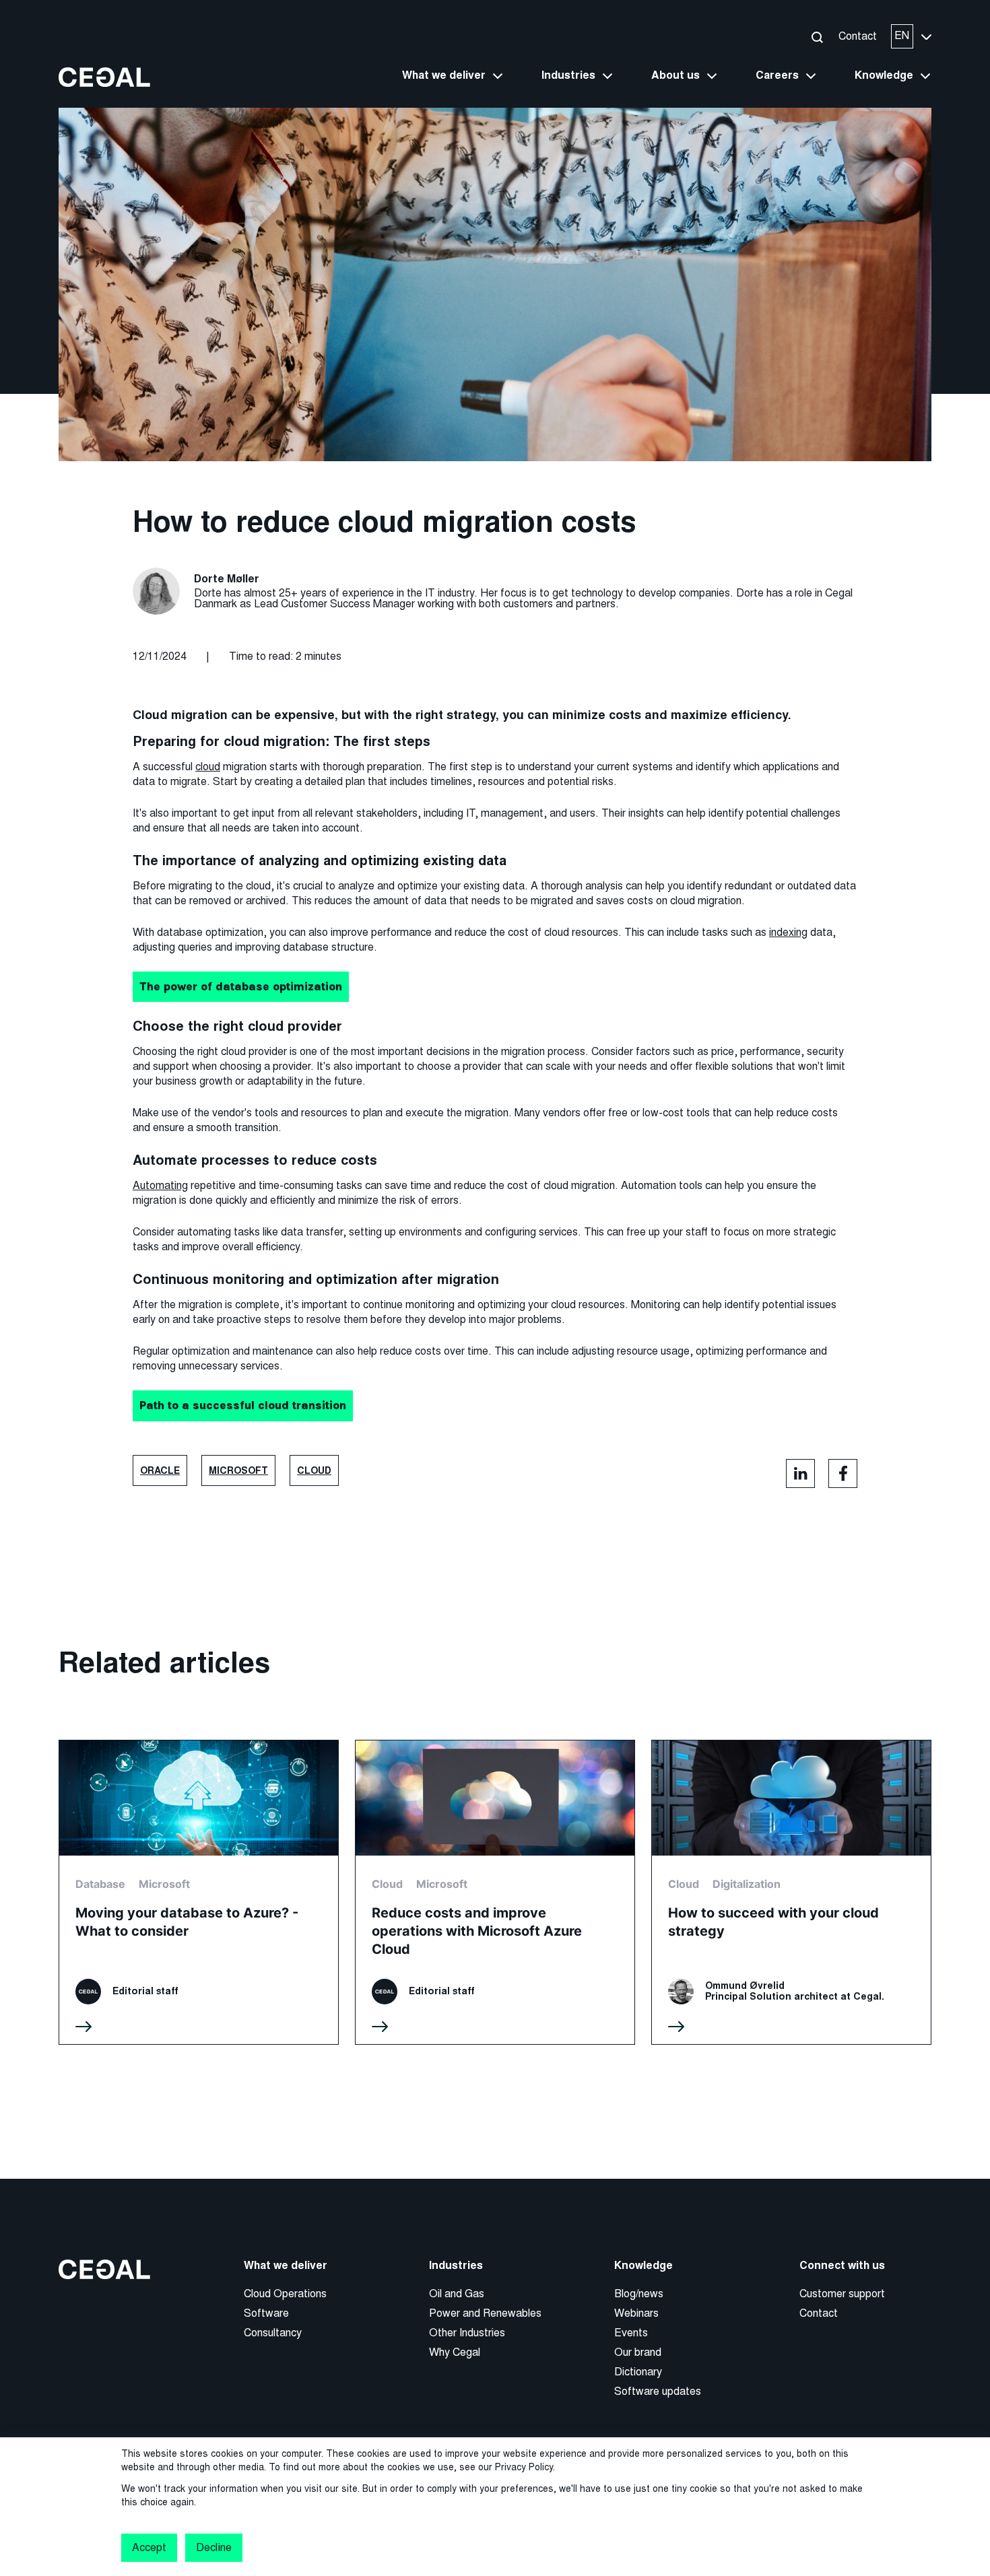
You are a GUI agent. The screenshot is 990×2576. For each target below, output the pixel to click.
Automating (160, 1185)
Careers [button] (777, 75)
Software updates (658, 2391)
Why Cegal (455, 2352)
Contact (858, 36)
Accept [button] (149, 2547)
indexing (788, 932)
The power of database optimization (241, 986)
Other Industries (467, 2333)
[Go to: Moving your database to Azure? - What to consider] (199, 1892)
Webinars (636, 2313)
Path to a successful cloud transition (243, 1405)
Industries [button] (568, 75)
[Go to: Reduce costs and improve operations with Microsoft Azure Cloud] (495, 1892)
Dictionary (638, 2372)
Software (266, 2313)
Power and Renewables (485, 2313)
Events (631, 2333)
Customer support (842, 2294)
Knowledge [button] (884, 75)
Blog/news (639, 2294)
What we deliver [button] (444, 75)
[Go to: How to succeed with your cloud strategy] (791, 1892)
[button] (817, 37)
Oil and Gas (457, 2294)
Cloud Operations (285, 2294)
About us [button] (675, 75)
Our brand (638, 2352)
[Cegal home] (104, 76)
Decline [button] (213, 2547)
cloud (208, 767)
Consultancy (273, 2333)
